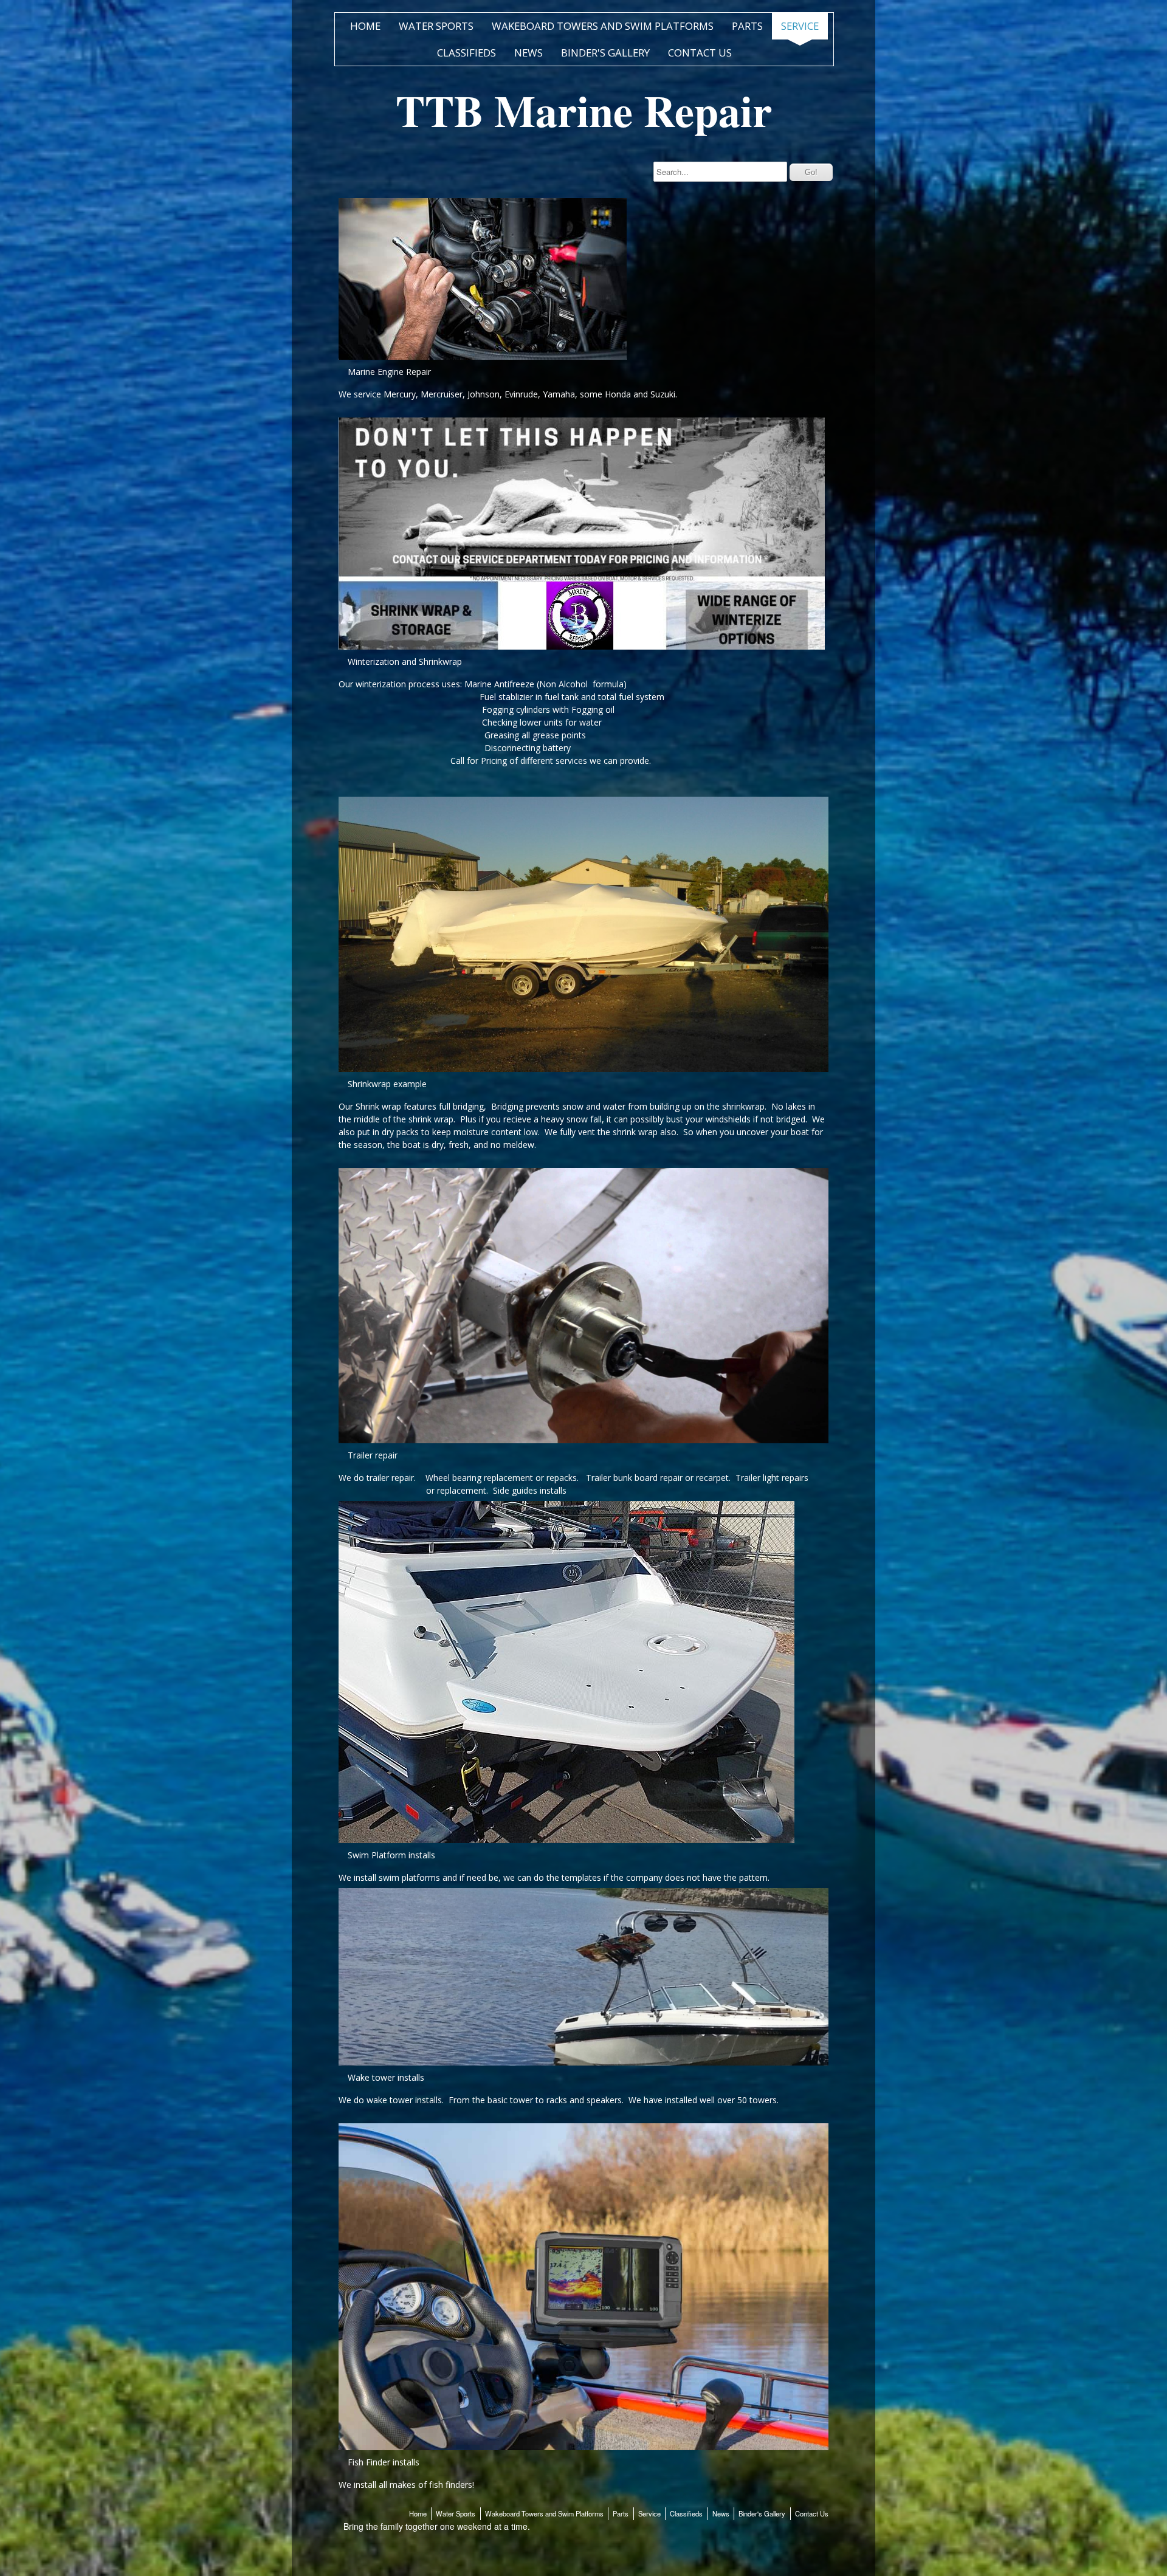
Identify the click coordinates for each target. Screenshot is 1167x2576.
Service (800, 26)
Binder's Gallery (605, 53)
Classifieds (466, 53)
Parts (747, 26)
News (528, 53)
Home (365, 26)
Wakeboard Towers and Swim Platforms (603, 26)
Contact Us (700, 53)
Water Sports (436, 26)
